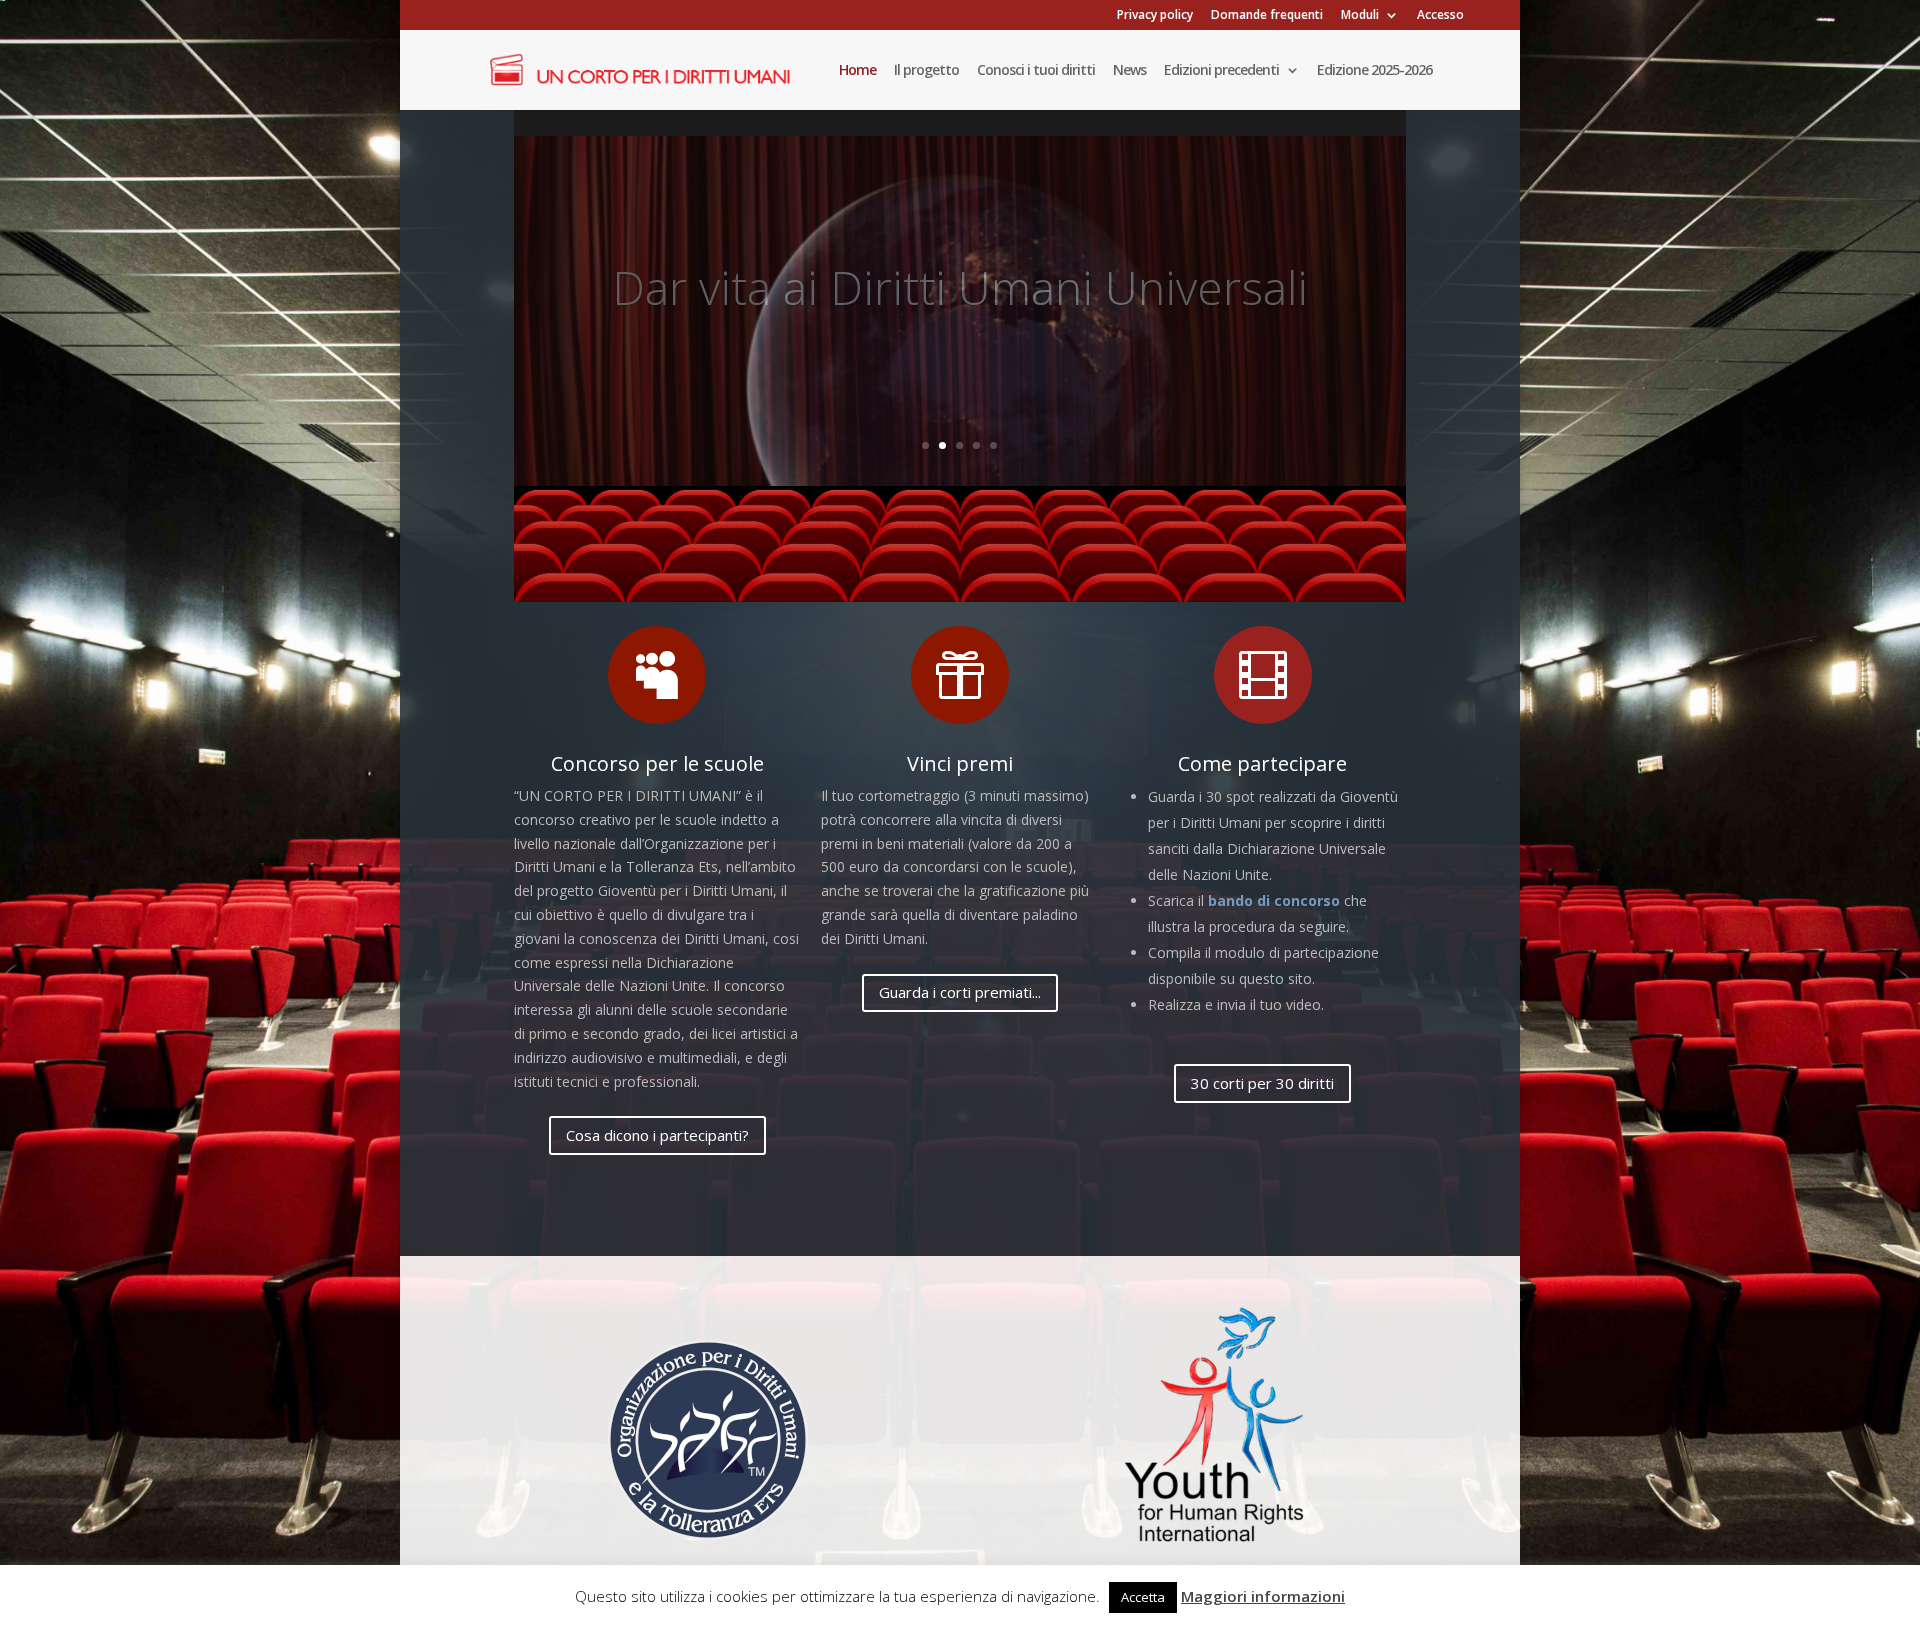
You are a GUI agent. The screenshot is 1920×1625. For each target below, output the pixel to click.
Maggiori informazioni (1263, 1596)
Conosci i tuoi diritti (1036, 71)
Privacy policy (1155, 16)
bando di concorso (1274, 900)
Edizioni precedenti (1221, 71)
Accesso (1440, 16)
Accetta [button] (1143, 1597)
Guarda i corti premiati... (960, 992)
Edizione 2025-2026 (1374, 71)
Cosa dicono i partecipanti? (657, 1135)
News (1129, 71)
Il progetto (926, 71)
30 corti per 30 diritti (1262, 1083)
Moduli (1360, 16)
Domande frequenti (1267, 16)
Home (857, 71)
